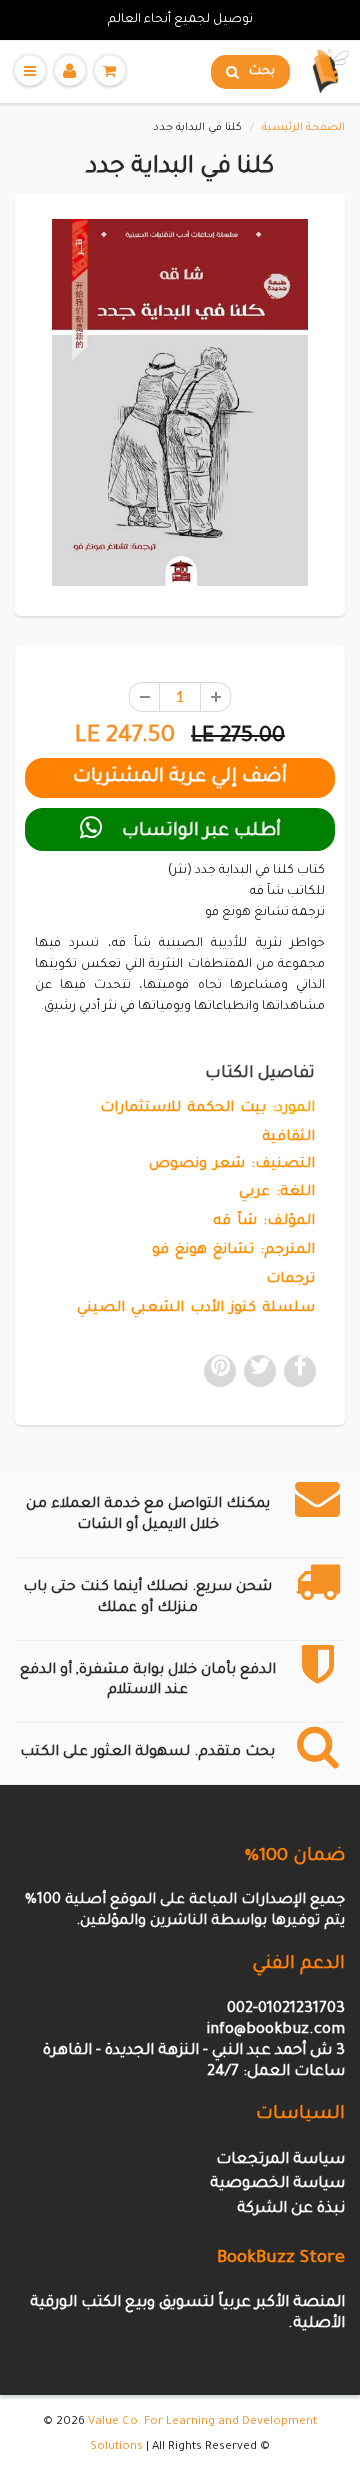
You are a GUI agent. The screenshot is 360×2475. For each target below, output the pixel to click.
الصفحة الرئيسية (303, 128)
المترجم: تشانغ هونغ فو (233, 1251)
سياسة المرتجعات (280, 2160)
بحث (262, 72)
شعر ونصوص (197, 1165)
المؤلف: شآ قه (264, 1222)
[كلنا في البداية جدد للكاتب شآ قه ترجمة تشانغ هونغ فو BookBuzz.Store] (180, 402)
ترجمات (290, 1280)
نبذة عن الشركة (291, 2209)
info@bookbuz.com (275, 2030)
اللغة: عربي (277, 1193)
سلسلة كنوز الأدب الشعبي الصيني (196, 1309)
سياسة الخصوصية (277, 2184)
